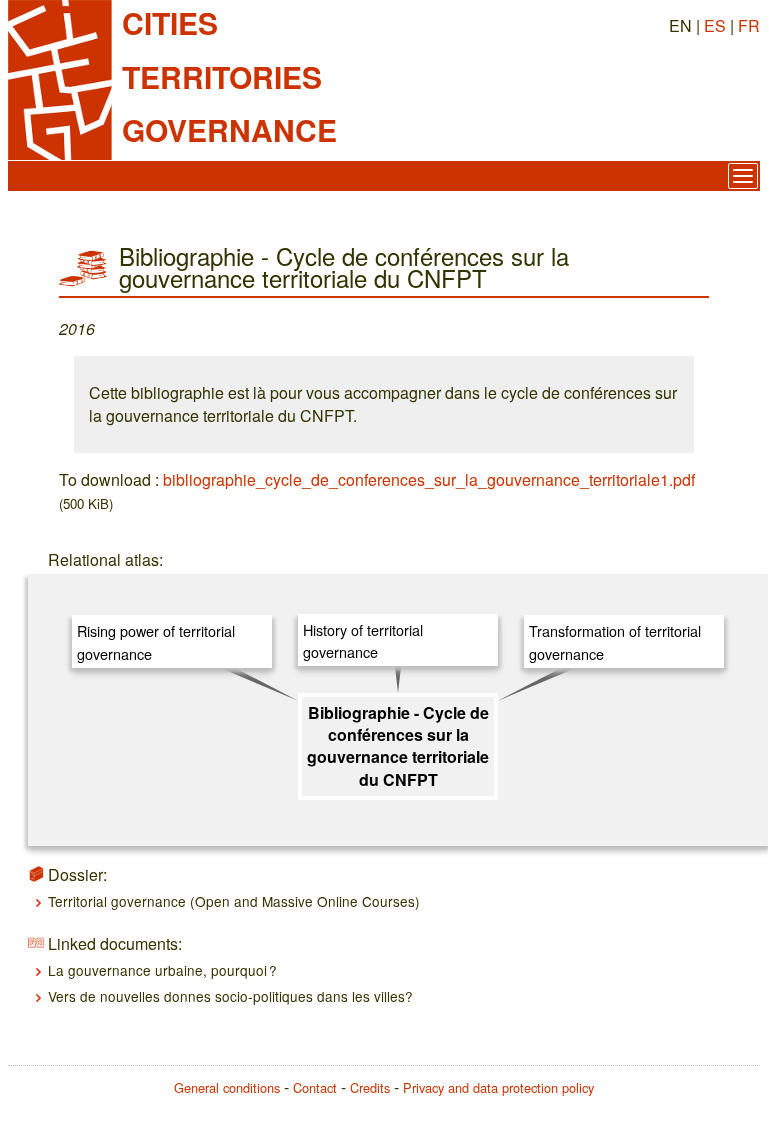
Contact (315, 1087)
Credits (370, 1087)
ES (715, 25)
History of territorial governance (363, 640)
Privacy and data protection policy (498, 1087)
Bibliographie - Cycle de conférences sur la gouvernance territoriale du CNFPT (398, 746)
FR (749, 25)
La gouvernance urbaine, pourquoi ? (162, 970)
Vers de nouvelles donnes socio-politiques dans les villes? (230, 996)
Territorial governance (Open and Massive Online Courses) (234, 901)
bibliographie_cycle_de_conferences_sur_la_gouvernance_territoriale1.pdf (429, 479)
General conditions (227, 1087)
